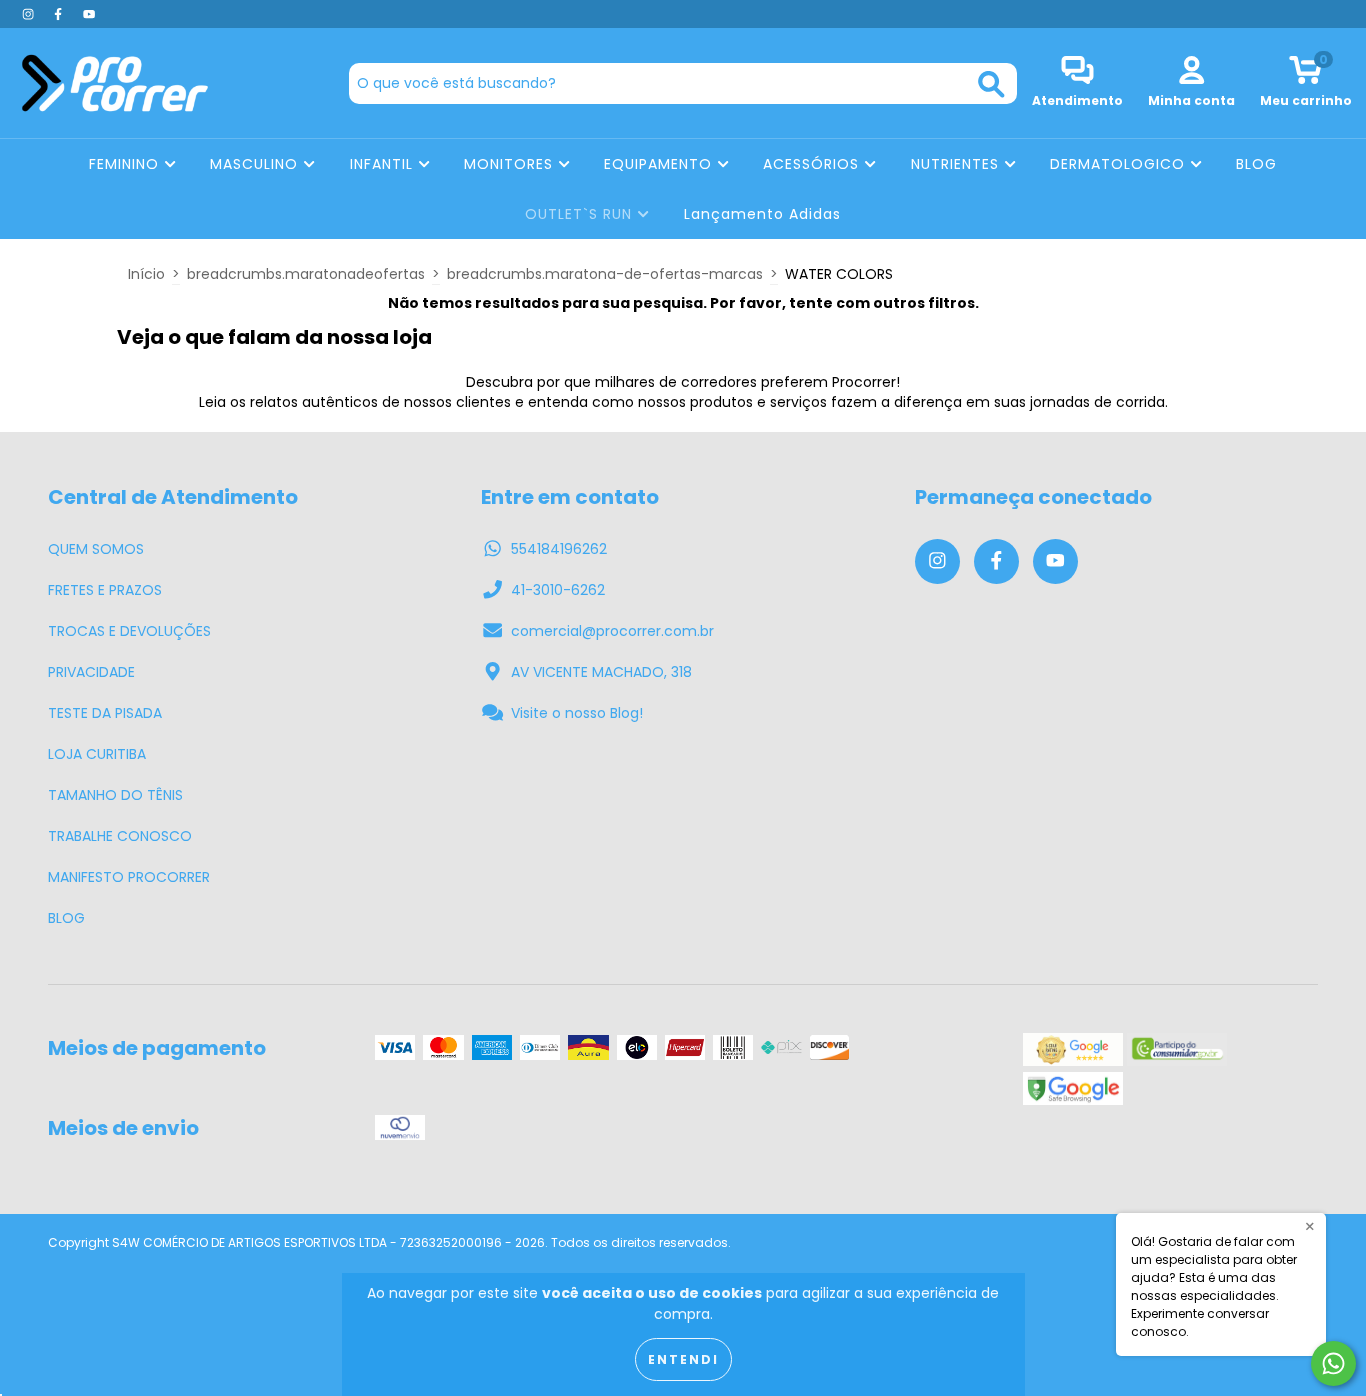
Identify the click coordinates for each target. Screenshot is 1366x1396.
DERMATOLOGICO (1120, 164)
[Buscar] (991, 84)
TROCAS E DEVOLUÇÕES (129, 631)
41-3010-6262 (558, 590)
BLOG (1256, 164)
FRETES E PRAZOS (105, 590)
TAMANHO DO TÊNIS (115, 795)
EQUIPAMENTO (660, 164)
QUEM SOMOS (96, 549)
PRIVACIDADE (91, 672)
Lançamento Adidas (762, 214)
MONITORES (511, 164)
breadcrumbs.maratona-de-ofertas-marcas (605, 274)
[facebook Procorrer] (60, 14)
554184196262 (559, 549)
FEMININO (126, 164)
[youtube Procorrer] (89, 14)
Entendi (683, 1359)
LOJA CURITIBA (97, 754)
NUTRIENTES (957, 164)
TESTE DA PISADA (105, 713)
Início (146, 274)
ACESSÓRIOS (813, 164)
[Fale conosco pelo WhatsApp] (1333, 1363)
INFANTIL (384, 164)
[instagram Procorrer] (30, 14)
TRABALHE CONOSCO (120, 836)
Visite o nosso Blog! (577, 713)
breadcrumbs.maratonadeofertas (306, 274)
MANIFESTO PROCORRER (129, 877)
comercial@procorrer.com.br (612, 631)
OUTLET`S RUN (581, 214)
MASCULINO (256, 164)
